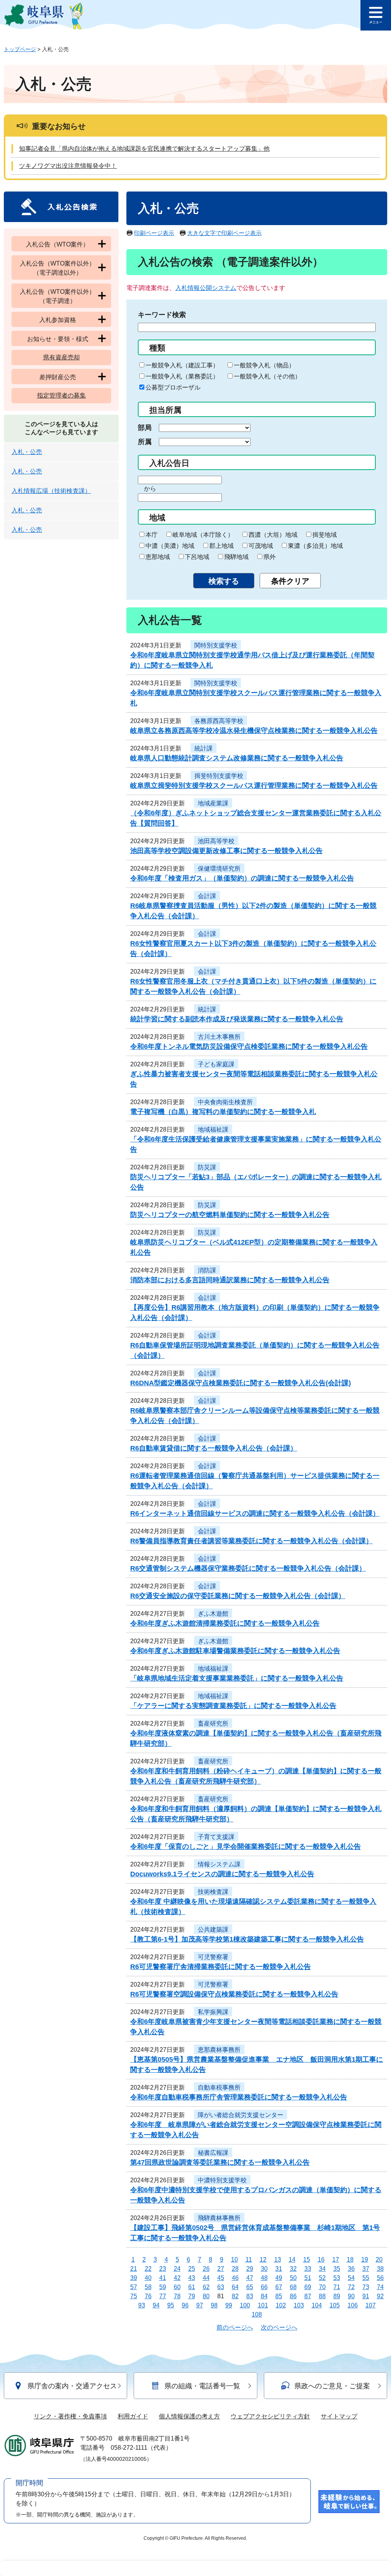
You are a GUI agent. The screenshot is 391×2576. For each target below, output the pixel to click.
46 (235, 2278)
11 (249, 2260)
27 (221, 2269)
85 (279, 2296)
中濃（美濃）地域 (170, 546)
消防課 (207, 1270)
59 (163, 2287)
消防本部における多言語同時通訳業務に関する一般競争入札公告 (230, 1280)
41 (163, 2278)
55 (366, 2278)
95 (171, 2305)
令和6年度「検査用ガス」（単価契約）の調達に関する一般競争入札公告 (242, 878)
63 (221, 2287)
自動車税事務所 (219, 2087)
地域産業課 (213, 803)
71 (337, 2287)
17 (336, 2260)
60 (177, 2287)
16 (321, 2260)
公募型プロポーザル (173, 387)
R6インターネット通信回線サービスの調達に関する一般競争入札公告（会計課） (255, 1513)
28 (235, 2269)
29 (250, 2269)
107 (371, 2305)
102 (281, 2305)
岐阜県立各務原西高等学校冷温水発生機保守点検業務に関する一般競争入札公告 (254, 731)
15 (307, 2260)
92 (380, 2296)
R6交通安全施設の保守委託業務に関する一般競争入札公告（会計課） (238, 1596)
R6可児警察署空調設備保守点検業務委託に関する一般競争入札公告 (234, 1994)
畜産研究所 (213, 1724)
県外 (270, 557)
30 (264, 2269)
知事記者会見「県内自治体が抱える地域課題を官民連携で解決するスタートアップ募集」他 (144, 149)
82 (235, 2296)
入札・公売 (27, 452)
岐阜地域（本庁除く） (203, 535)
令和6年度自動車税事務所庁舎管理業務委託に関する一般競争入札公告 (239, 2097)
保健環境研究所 (219, 869)
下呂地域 (197, 557)
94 (156, 2305)
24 (177, 2269)
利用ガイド (133, 2416)
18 (350, 2260)
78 (177, 2296)
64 (235, 2287)
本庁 (152, 535)
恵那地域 (158, 557)
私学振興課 (213, 2012)
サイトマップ (339, 2416)
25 (192, 2269)
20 (379, 2260)
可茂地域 (261, 546)
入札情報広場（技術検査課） (51, 491)
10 (234, 2260)
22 (148, 2269)
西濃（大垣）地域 (273, 535)
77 (163, 2296)
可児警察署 (213, 1957)
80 (206, 2296)
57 (134, 2287)
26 (206, 2269)
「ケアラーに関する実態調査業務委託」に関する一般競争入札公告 (233, 1706)
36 (351, 2269)
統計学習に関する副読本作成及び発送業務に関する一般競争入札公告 (237, 1019)
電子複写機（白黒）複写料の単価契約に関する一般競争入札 (223, 1112)
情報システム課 (219, 1864)
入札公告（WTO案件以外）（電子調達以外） (57, 268)
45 (221, 2278)
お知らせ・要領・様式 (58, 339)
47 (250, 2278)
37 (366, 2269)
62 (206, 2287)
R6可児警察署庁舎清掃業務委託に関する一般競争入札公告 (221, 1967)
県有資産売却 (61, 357)
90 (351, 2296)
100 (245, 2305)
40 (148, 2278)
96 (185, 2305)
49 (279, 2278)
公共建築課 (213, 1930)
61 (192, 2287)
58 (148, 2287)
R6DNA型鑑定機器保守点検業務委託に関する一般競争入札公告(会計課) (241, 1383)
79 (192, 2296)
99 (229, 2305)
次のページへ (279, 2327)
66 (264, 2287)
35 (337, 2269)
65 (250, 2287)
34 (322, 2269)
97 (200, 2305)
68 (293, 2287)
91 (366, 2296)
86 (293, 2296)
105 (335, 2305)
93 (142, 2305)
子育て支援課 (216, 1837)
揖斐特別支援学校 (219, 776)
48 (264, 2278)
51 (308, 2278)
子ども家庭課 (216, 1064)
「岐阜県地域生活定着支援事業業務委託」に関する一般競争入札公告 (237, 1678)
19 (365, 2260)
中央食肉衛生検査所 (225, 1102)
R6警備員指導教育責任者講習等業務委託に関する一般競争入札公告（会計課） (251, 1541)
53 (337, 2278)
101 (263, 2305)
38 (380, 2269)
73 (366, 2287)
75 (134, 2296)
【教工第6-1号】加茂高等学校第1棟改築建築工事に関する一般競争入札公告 (247, 1939)
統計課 (204, 748)
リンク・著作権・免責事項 (70, 2416)
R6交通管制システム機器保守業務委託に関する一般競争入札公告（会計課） (248, 1568)
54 (351, 2278)
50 (293, 2278)
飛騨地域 (236, 557)
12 (263, 2260)
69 (308, 2287)
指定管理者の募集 (61, 395)
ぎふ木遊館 (213, 1614)
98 (214, 2305)
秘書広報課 (213, 2153)
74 (380, 2287)
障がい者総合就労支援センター (241, 2115)
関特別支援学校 (216, 645)
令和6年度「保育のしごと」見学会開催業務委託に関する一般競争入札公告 (246, 1847)
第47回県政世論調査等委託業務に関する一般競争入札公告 (220, 2162)
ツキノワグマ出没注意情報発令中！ (68, 166)
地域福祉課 (213, 1129)
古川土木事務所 (219, 1037)
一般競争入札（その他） (267, 376)
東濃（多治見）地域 (315, 546)
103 (299, 2305)
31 (279, 2269)
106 (353, 2305)
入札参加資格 (58, 320)
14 (292, 2260)
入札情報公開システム (206, 288)
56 (380, 2278)
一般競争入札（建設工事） (182, 365)
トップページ (20, 49)
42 (177, 2278)
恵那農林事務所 (219, 2050)
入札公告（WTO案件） (57, 244)
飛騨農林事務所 (219, 2218)
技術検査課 (213, 1892)
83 (250, 2296)
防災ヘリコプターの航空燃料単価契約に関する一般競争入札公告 (230, 1215)
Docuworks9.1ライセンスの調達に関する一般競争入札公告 (222, 1874)
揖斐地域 (325, 535)
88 (322, 2296)
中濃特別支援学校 (222, 2180)
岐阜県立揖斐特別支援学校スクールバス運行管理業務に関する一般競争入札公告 (254, 786)
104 (317, 2305)
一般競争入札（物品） (264, 365)
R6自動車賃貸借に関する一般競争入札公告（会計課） (214, 1448)
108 (257, 2314)
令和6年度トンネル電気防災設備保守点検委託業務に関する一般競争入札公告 (249, 1046)
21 (134, 2269)
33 (308, 2269)
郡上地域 (221, 546)
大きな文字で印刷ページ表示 (224, 233)
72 (351, 2287)
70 (322, 2287)
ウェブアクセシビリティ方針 (270, 2416)
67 (279, 2287)
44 (206, 2278)
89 (337, 2296)
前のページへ (235, 2327)
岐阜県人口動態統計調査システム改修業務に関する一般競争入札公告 (237, 758)
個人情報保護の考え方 (189, 2416)
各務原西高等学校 (219, 721)
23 (163, 2269)
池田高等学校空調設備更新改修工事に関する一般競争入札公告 (226, 851)
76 (148, 2296)
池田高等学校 (216, 841)
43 (192, 2278)
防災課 (207, 1167)
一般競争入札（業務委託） (182, 376)
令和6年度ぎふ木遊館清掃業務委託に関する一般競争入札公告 (225, 1623)
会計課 (207, 896)
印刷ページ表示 (154, 233)
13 (278, 2260)
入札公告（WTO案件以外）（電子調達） (57, 296)
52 (322, 2278)
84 (264, 2296)
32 (293, 2269)
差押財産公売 (58, 377)
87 (308, 2296)
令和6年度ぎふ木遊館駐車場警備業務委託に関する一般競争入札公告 (235, 1651)
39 (134, 2278)
